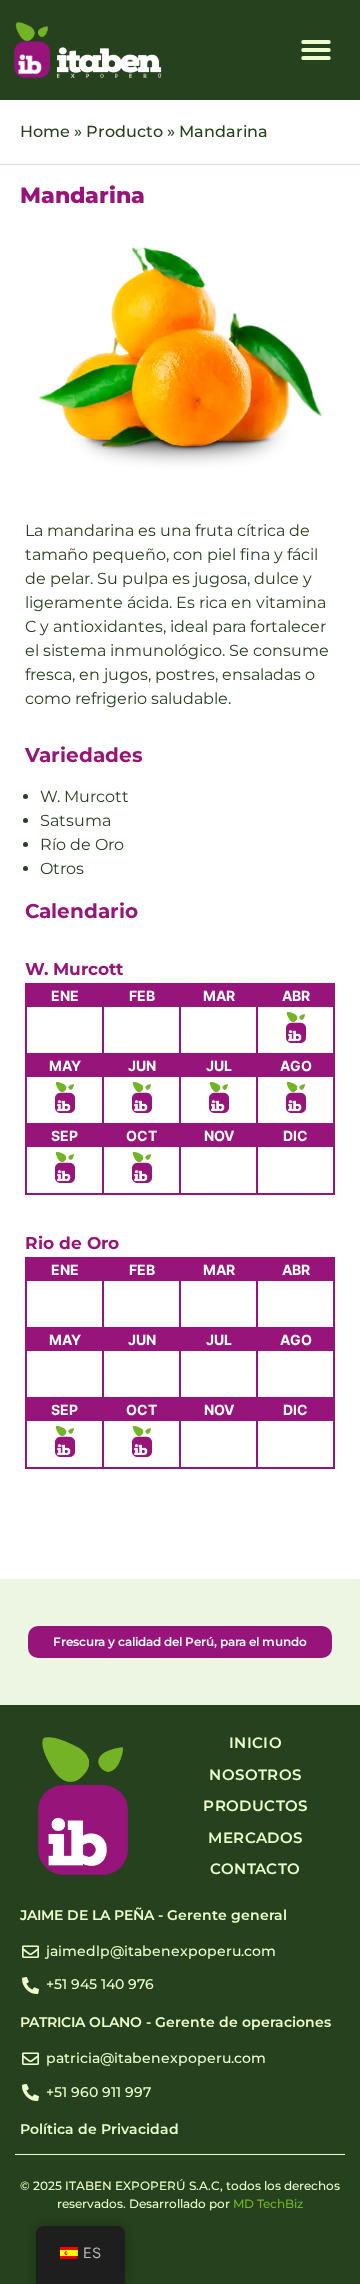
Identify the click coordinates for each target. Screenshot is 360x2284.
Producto (124, 131)
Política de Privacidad (99, 2129)
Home (45, 131)
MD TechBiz (268, 2203)
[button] (316, 50)
